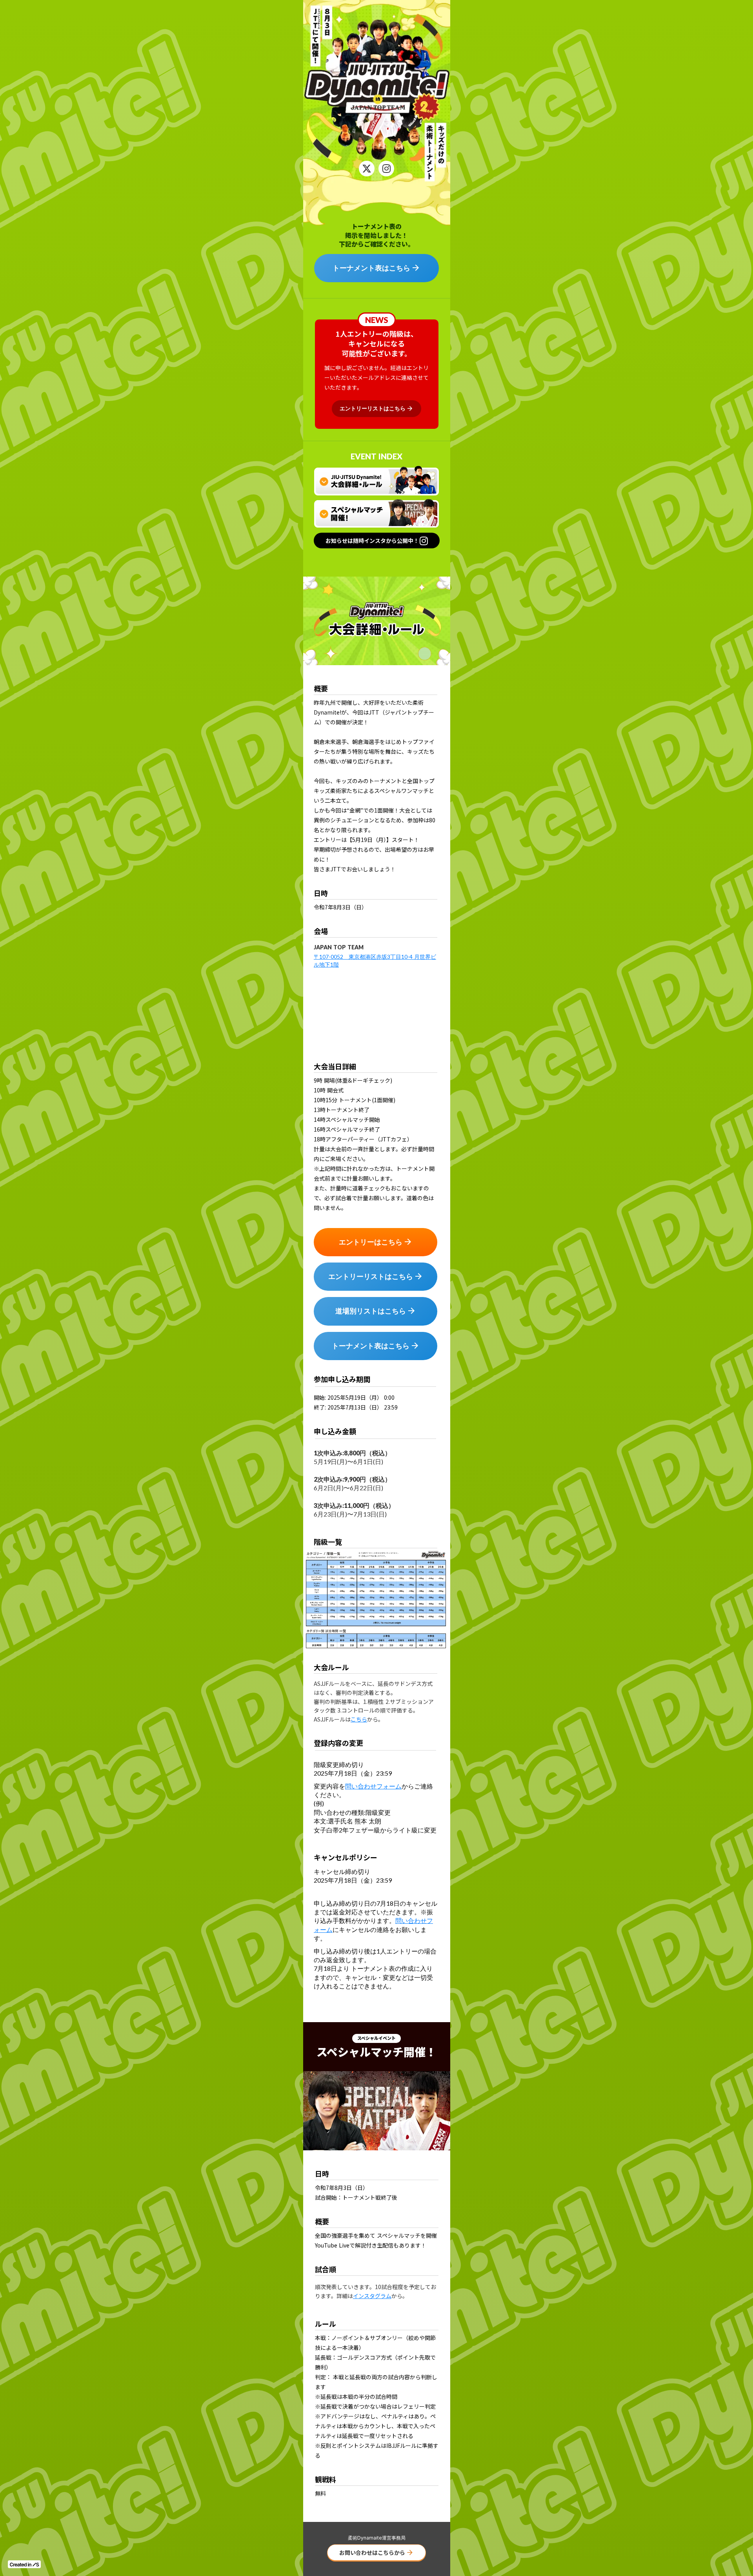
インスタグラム (372, 2296)
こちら (359, 1719)
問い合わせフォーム (373, 1786)
